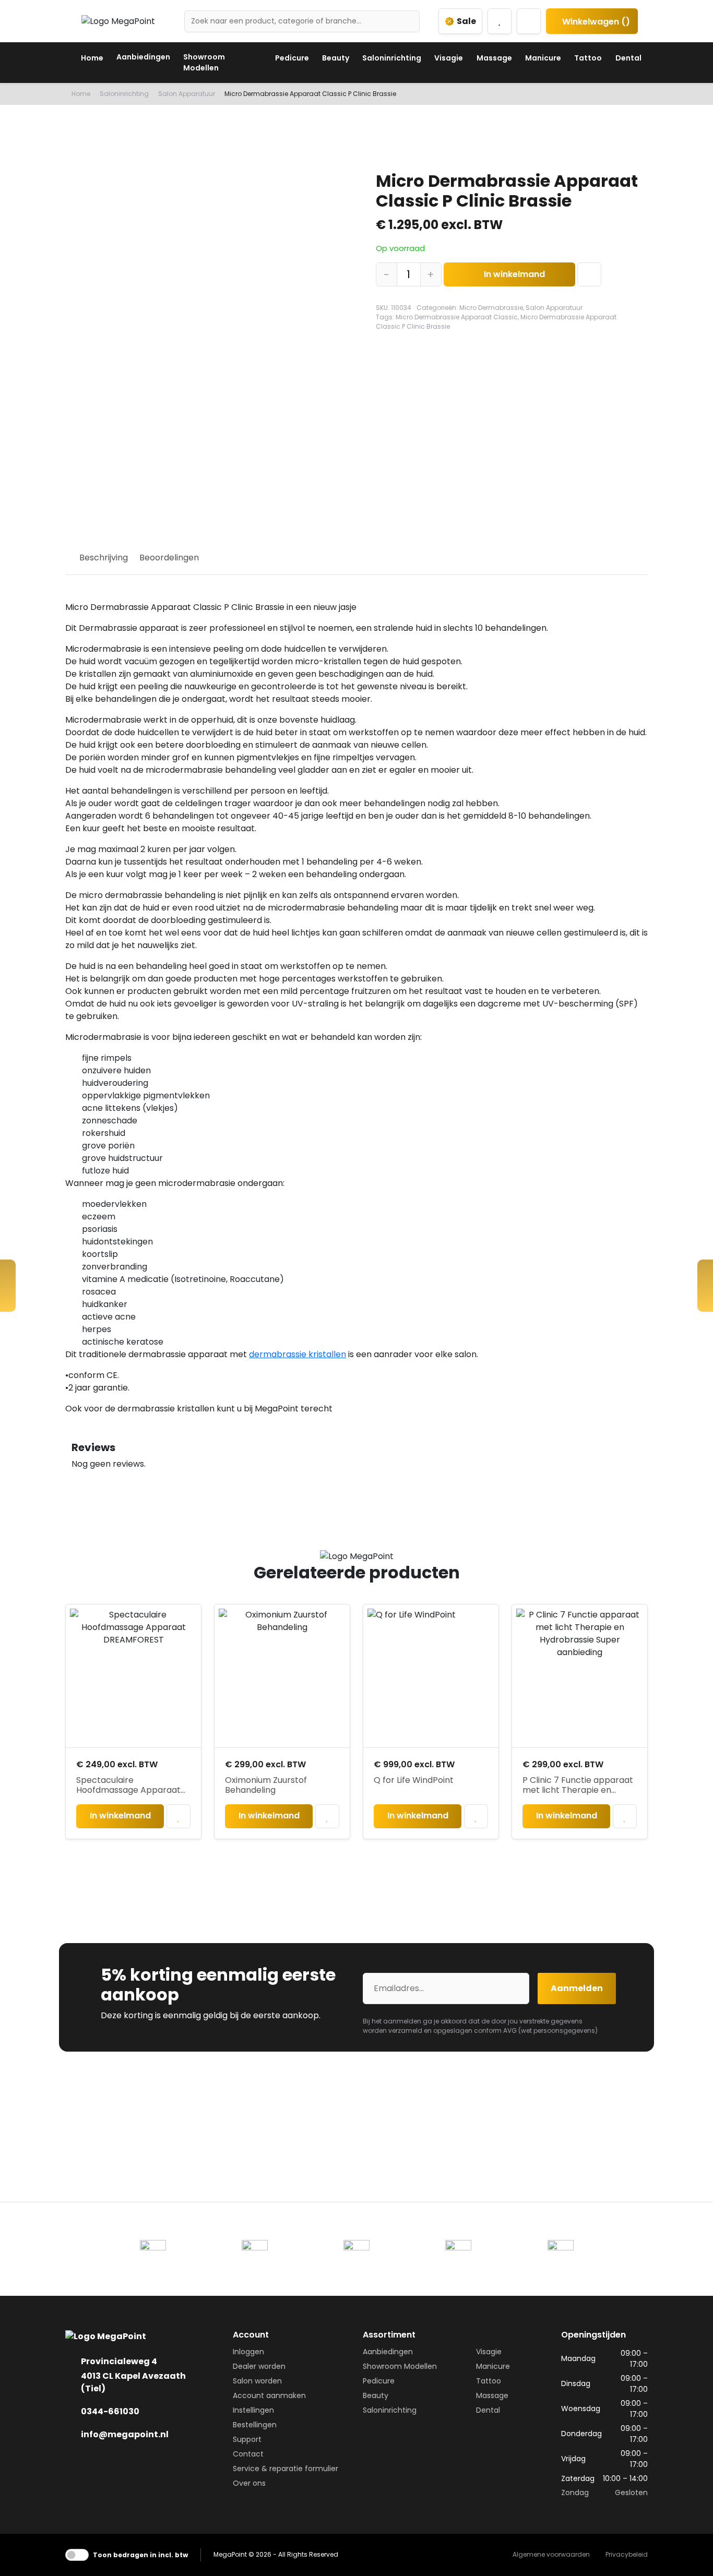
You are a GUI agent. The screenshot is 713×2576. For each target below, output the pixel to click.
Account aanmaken (269, 2395)
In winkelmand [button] (120, 1816)
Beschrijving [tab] (104, 558)
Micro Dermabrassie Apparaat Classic (457, 317)
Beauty (336, 58)
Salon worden (257, 2381)
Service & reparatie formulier (286, 2469)
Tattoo (588, 58)
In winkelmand (514, 274)
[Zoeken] (408, 21)
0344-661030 (110, 2411)
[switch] (77, 2555)
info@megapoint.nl (125, 2434)
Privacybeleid (627, 2554)
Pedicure (292, 58)
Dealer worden (259, 2366)
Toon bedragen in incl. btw (140, 2555)
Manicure (543, 58)
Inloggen (248, 2352)
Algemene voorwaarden (551, 2554)
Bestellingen (255, 2425)
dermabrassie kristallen (298, 1354)
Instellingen (253, 2410)
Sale (466, 21)
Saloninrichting (392, 58)
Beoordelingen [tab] (169, 558)
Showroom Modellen (204, 62)
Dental (628, 58)
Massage (494, 58)
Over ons (249, 2483)
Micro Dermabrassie (491, 308)
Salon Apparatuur (187, 94)
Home (92, 58)
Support (247, 2439)
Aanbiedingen (143, 57)
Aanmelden (577, 1988)
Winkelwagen (595, 22)
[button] (590, 274)
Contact (248, 2454)
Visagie (449, 58)
